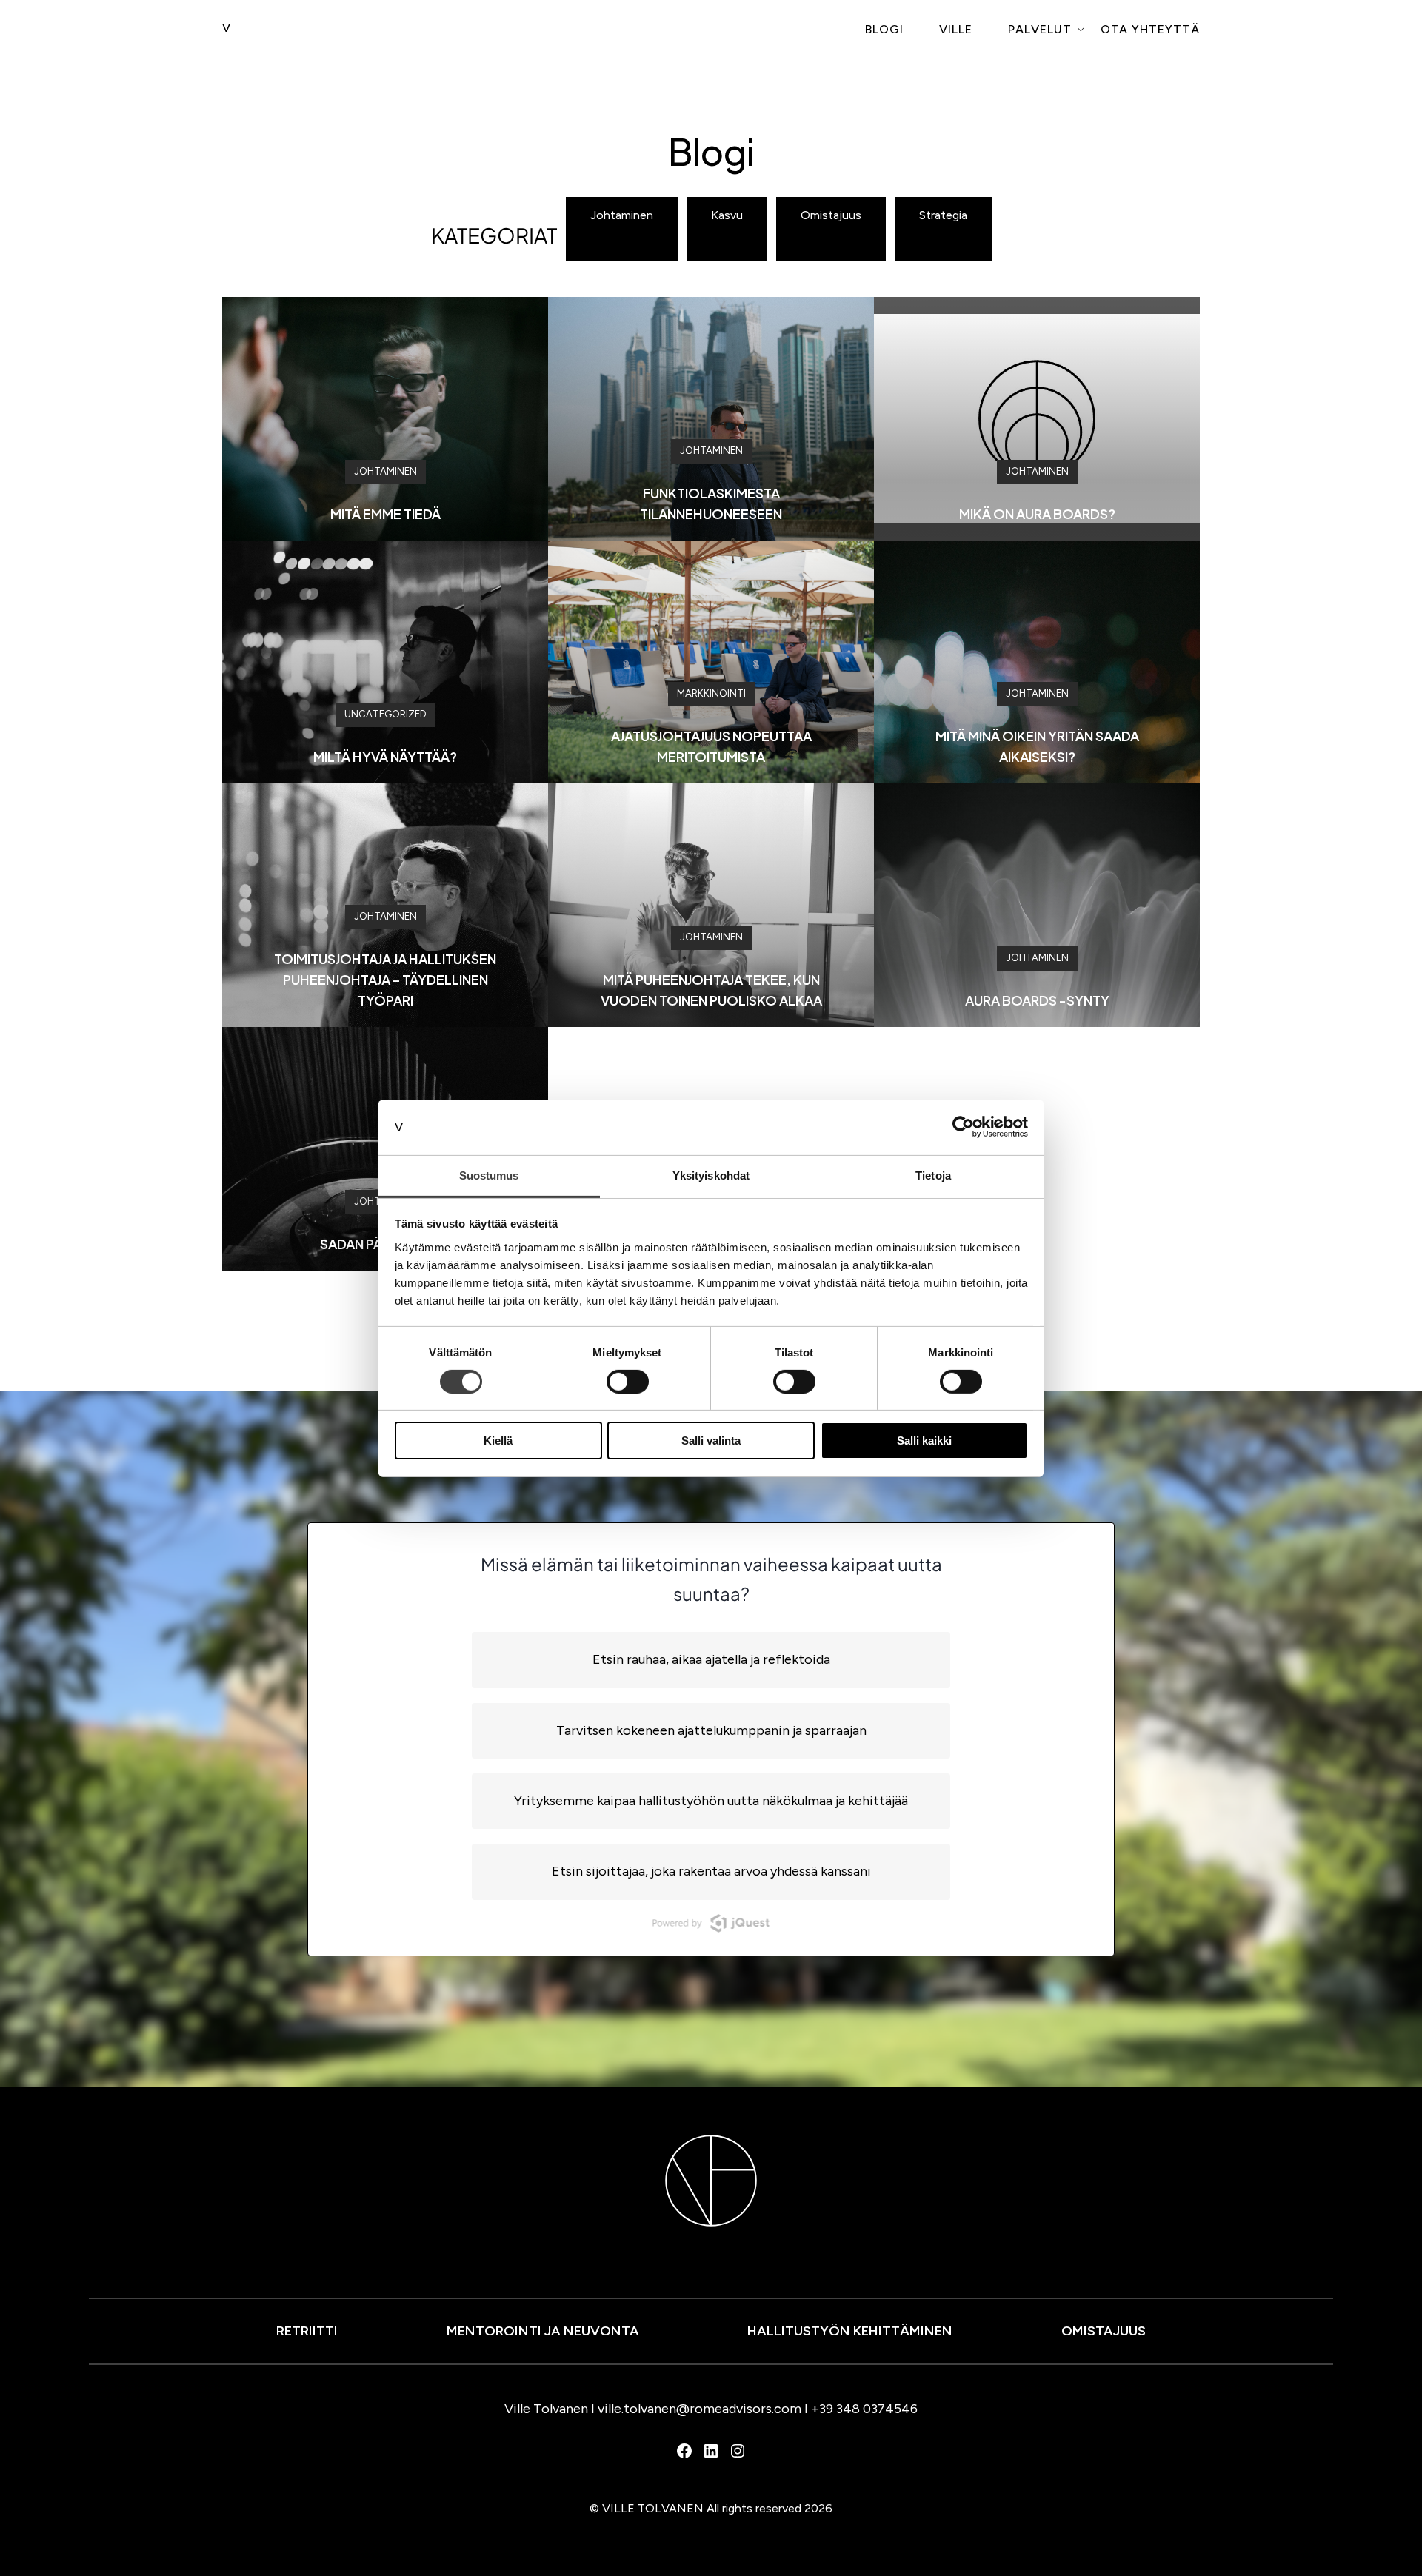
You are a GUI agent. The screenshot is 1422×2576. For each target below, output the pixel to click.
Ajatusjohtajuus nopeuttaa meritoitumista (711, 746)
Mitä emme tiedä (385, 513)
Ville (956, 29)
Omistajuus (831, 215)
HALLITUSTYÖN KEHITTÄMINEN (850, 2331)
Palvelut (1040, 29)
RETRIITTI (307, 2331)
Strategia (943, 215)
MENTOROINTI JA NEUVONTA (543, 2331)
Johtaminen (622, 215)
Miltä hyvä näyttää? (385, 756)
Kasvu (727, 215)
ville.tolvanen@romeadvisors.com (700, 2409)
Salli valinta (711, 1441)
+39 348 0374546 (864, 2409)
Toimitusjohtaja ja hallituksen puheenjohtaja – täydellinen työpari (385, 979)
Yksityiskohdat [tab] (711, 1175)
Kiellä (498, 1441)
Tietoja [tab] (933, 1175)
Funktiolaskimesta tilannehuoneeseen (711, 503)
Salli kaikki (924, 1441)
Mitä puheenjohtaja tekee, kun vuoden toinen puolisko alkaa (711, 990)
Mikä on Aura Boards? (1037, 513)
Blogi (884, 29)
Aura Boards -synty (1037, 1000)
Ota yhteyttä (1150, 29)
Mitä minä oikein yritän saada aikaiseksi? (1037, 746)
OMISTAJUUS (1104, 2331)
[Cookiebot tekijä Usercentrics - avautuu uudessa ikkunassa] (963, 1127)
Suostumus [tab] (489, 1175)
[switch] (628, 1382)
